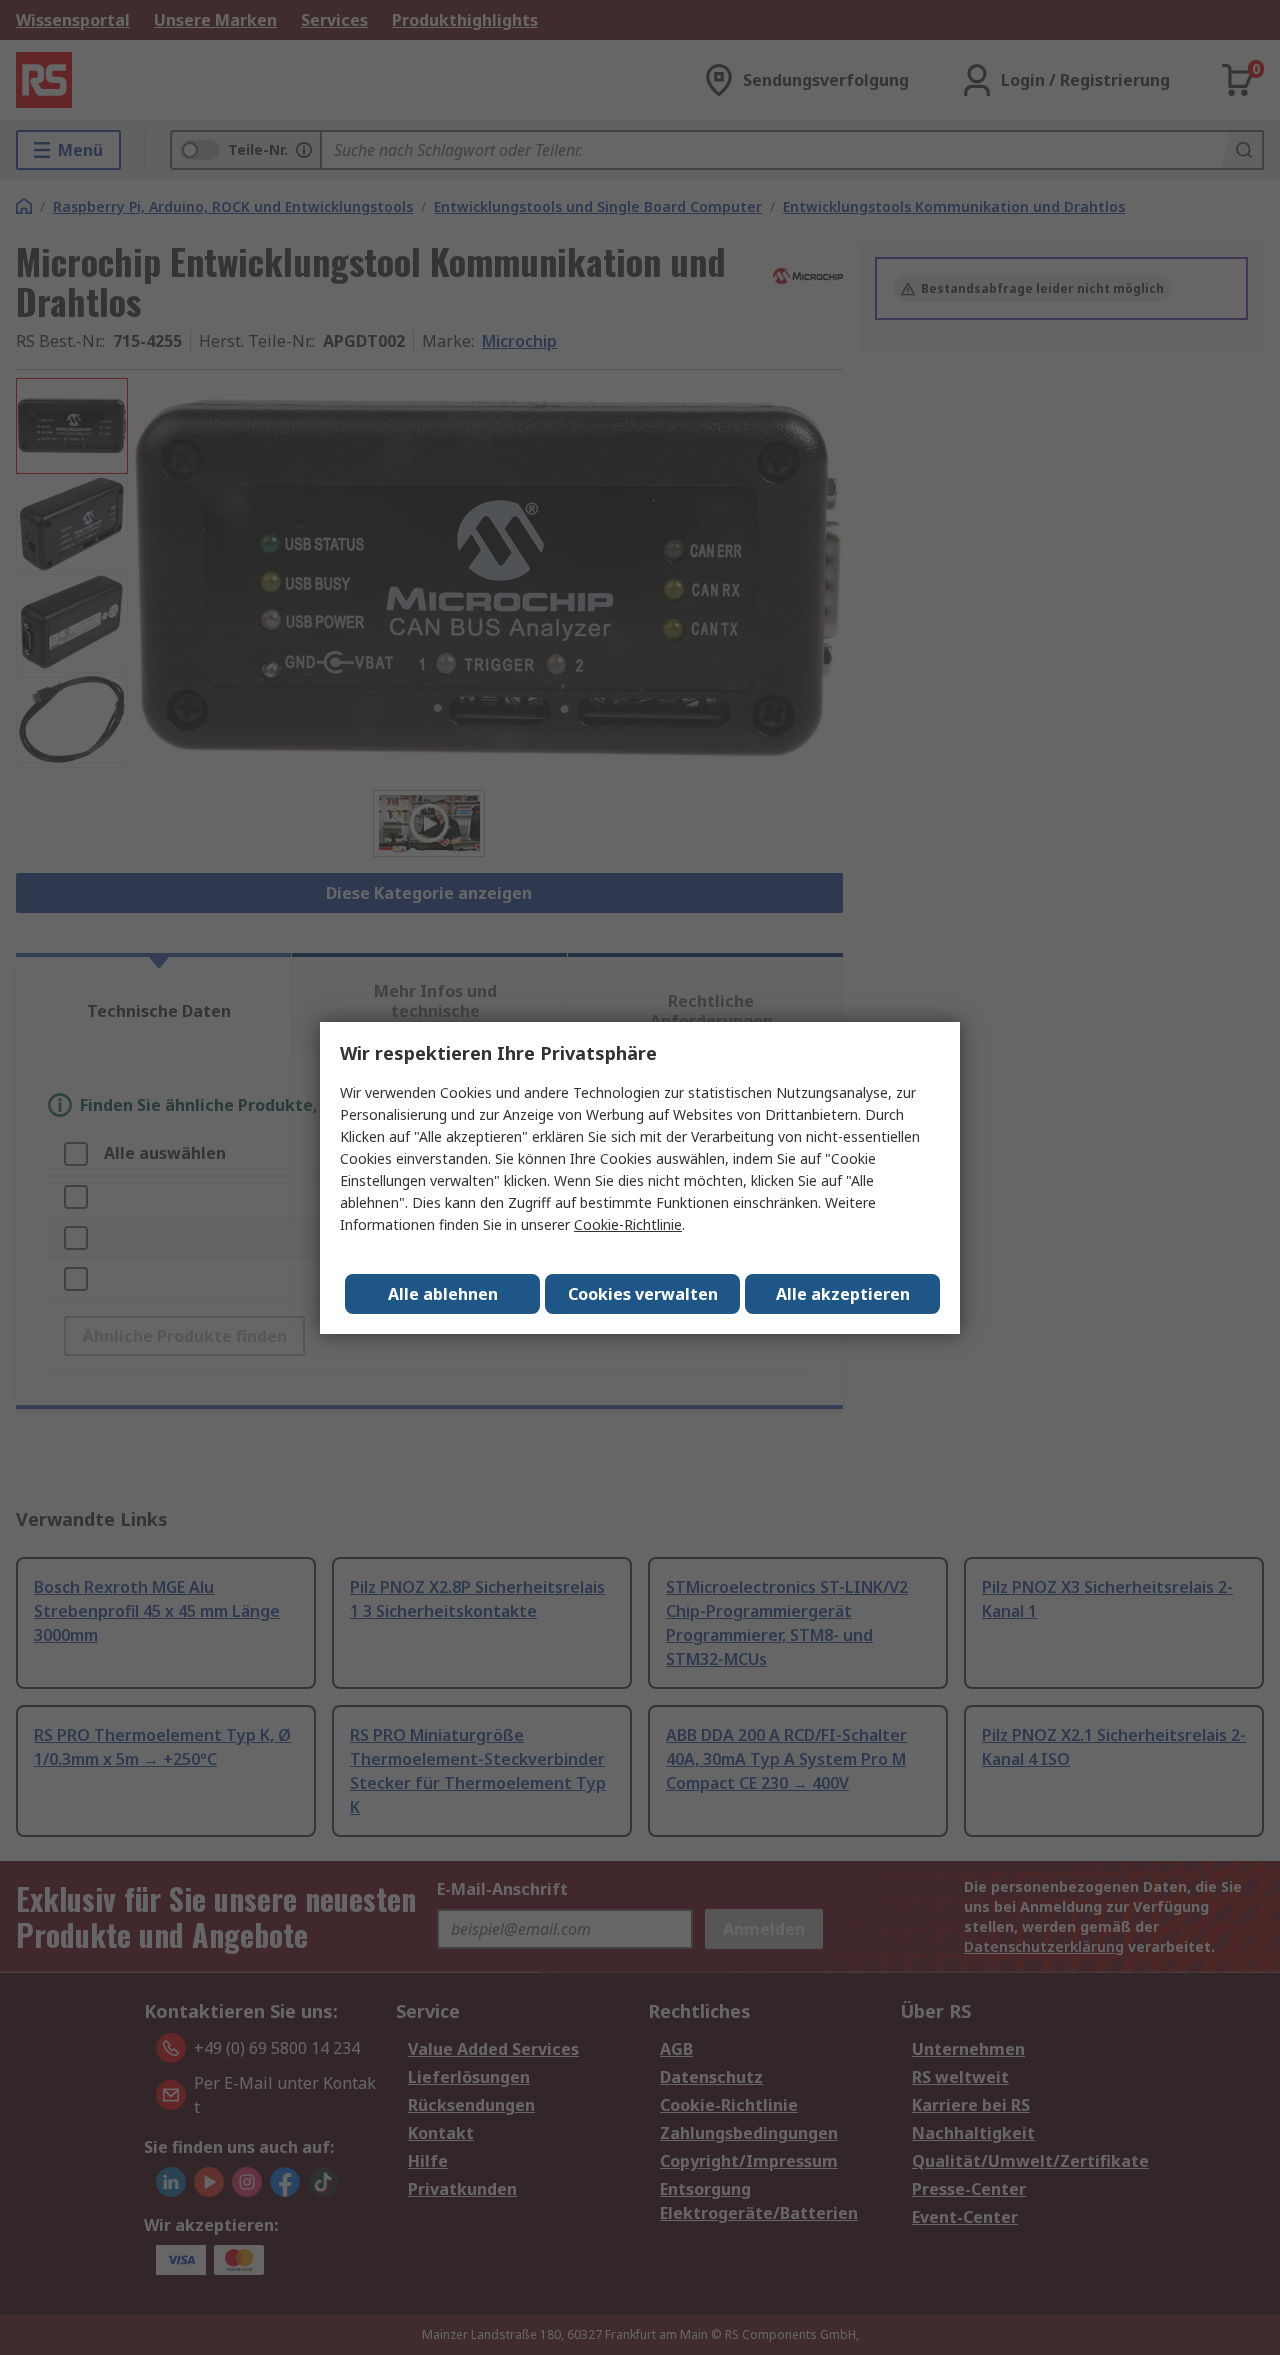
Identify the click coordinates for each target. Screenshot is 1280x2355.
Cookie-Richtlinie (628, 1224)
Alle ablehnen (443, 1294)
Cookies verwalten (643, 1294)
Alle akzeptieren (843, 1294)
